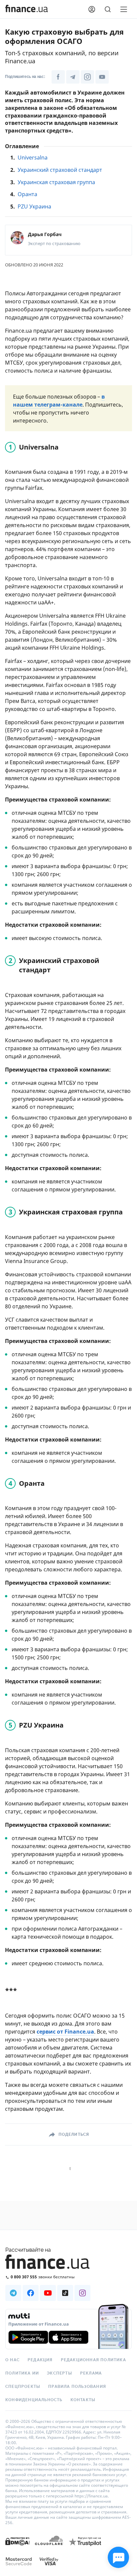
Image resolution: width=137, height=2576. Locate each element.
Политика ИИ (22, 2373)
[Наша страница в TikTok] (65, 2293)
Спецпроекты (23, 2387)
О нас (12, 2360)
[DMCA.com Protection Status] (17, 2548)
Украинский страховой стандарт (60, 170)
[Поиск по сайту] (108, 9)
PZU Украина (34, 206)
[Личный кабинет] (92, 9)
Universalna (33, 158)
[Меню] (124, 9)
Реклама (91, 2373)
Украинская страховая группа (56, 182)
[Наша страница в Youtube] (102, 77)
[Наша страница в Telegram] (73, 77)
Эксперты (60, 2373)
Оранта (27, 194)
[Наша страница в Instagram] (87, 77)
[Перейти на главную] (27, 9)
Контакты (83, 2400)
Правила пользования (77, 2387)
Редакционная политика (93, 2360)
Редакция (40, 2360)
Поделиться (74, 2134)
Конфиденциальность (34, 2400)
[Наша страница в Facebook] (58, 77)
